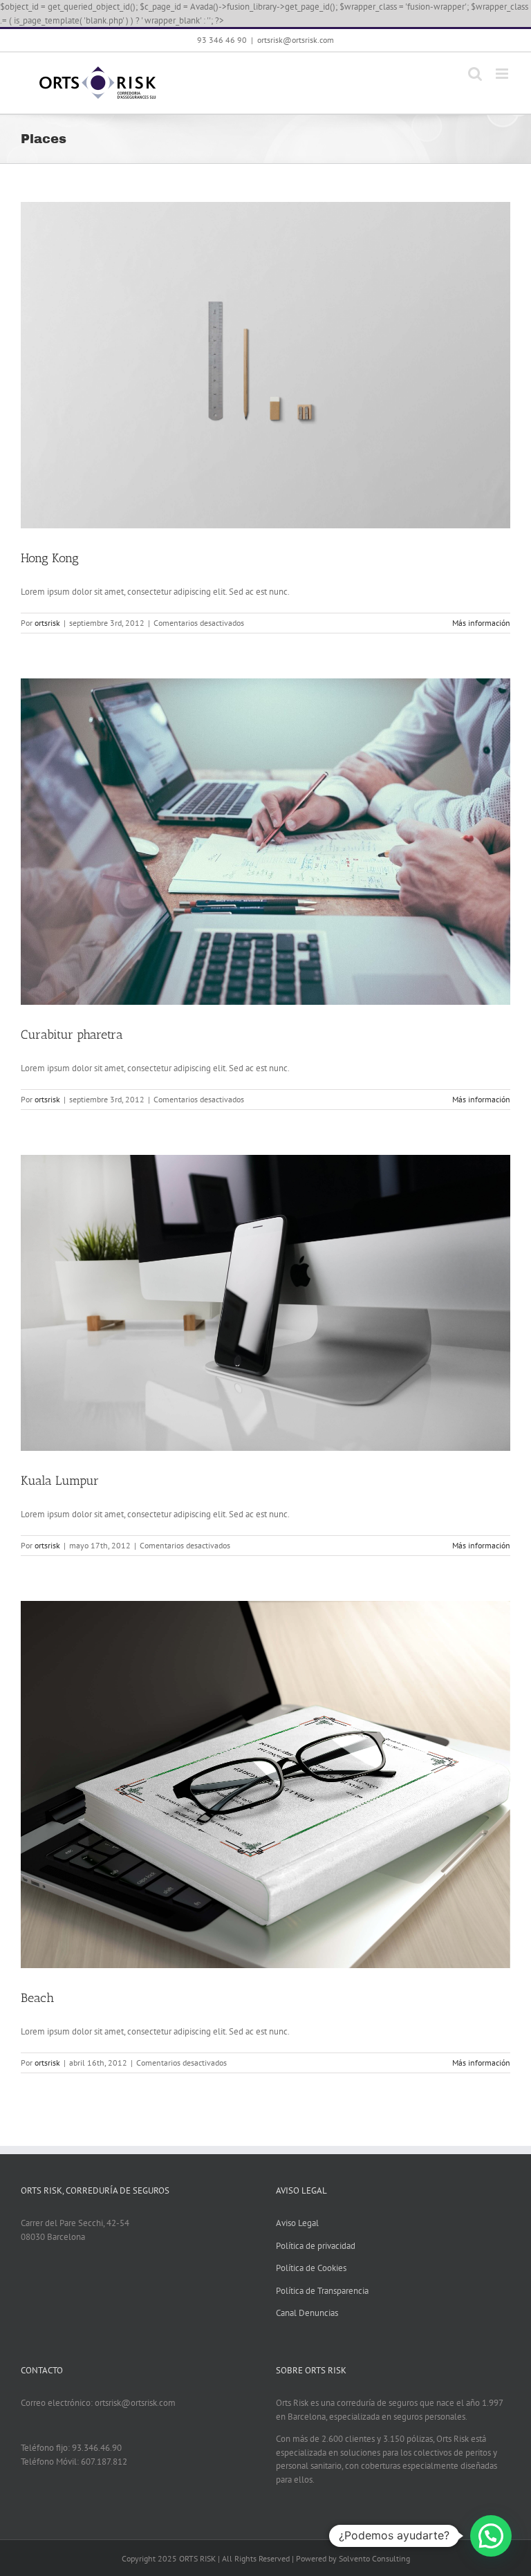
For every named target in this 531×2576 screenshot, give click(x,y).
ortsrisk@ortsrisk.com (296, 40)
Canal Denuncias (307, 2313)
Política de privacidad (316, 2246)
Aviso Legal (297, 2223)
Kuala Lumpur (60, 1481)
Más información (481, 623)
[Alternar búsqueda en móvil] (475, 74)
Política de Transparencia (322, 2291)
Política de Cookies (311, 2268)
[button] (491, 2536)
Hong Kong (50, 558)
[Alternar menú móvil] (503, 74)
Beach (37, 1998)
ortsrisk (47, 623)
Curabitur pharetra (72, 1035)
